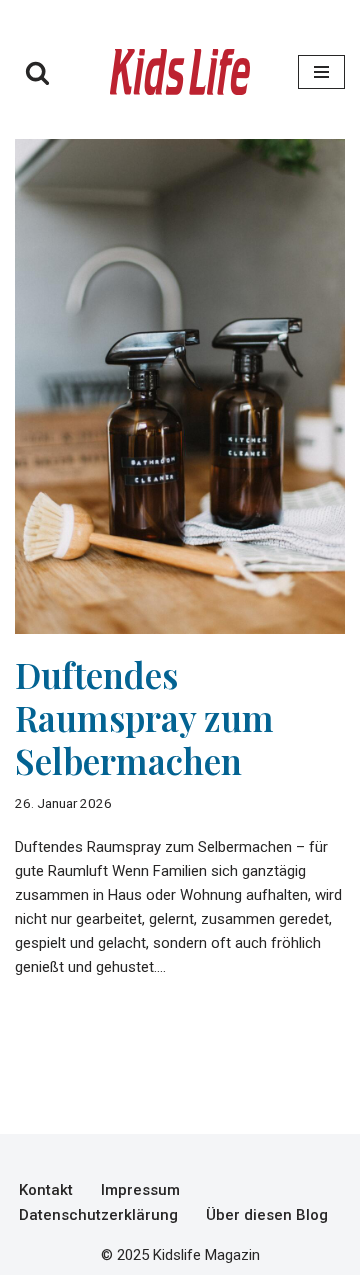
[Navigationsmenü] (321, 72)
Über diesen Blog (267, 1215)
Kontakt (46, 1190)
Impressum (140, 1190)
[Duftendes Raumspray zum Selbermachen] (180, 386)
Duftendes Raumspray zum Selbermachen (144, 717)
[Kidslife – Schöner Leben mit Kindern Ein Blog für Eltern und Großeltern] (180, 72)
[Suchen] (37, 72)
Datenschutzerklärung (98, 1215)
